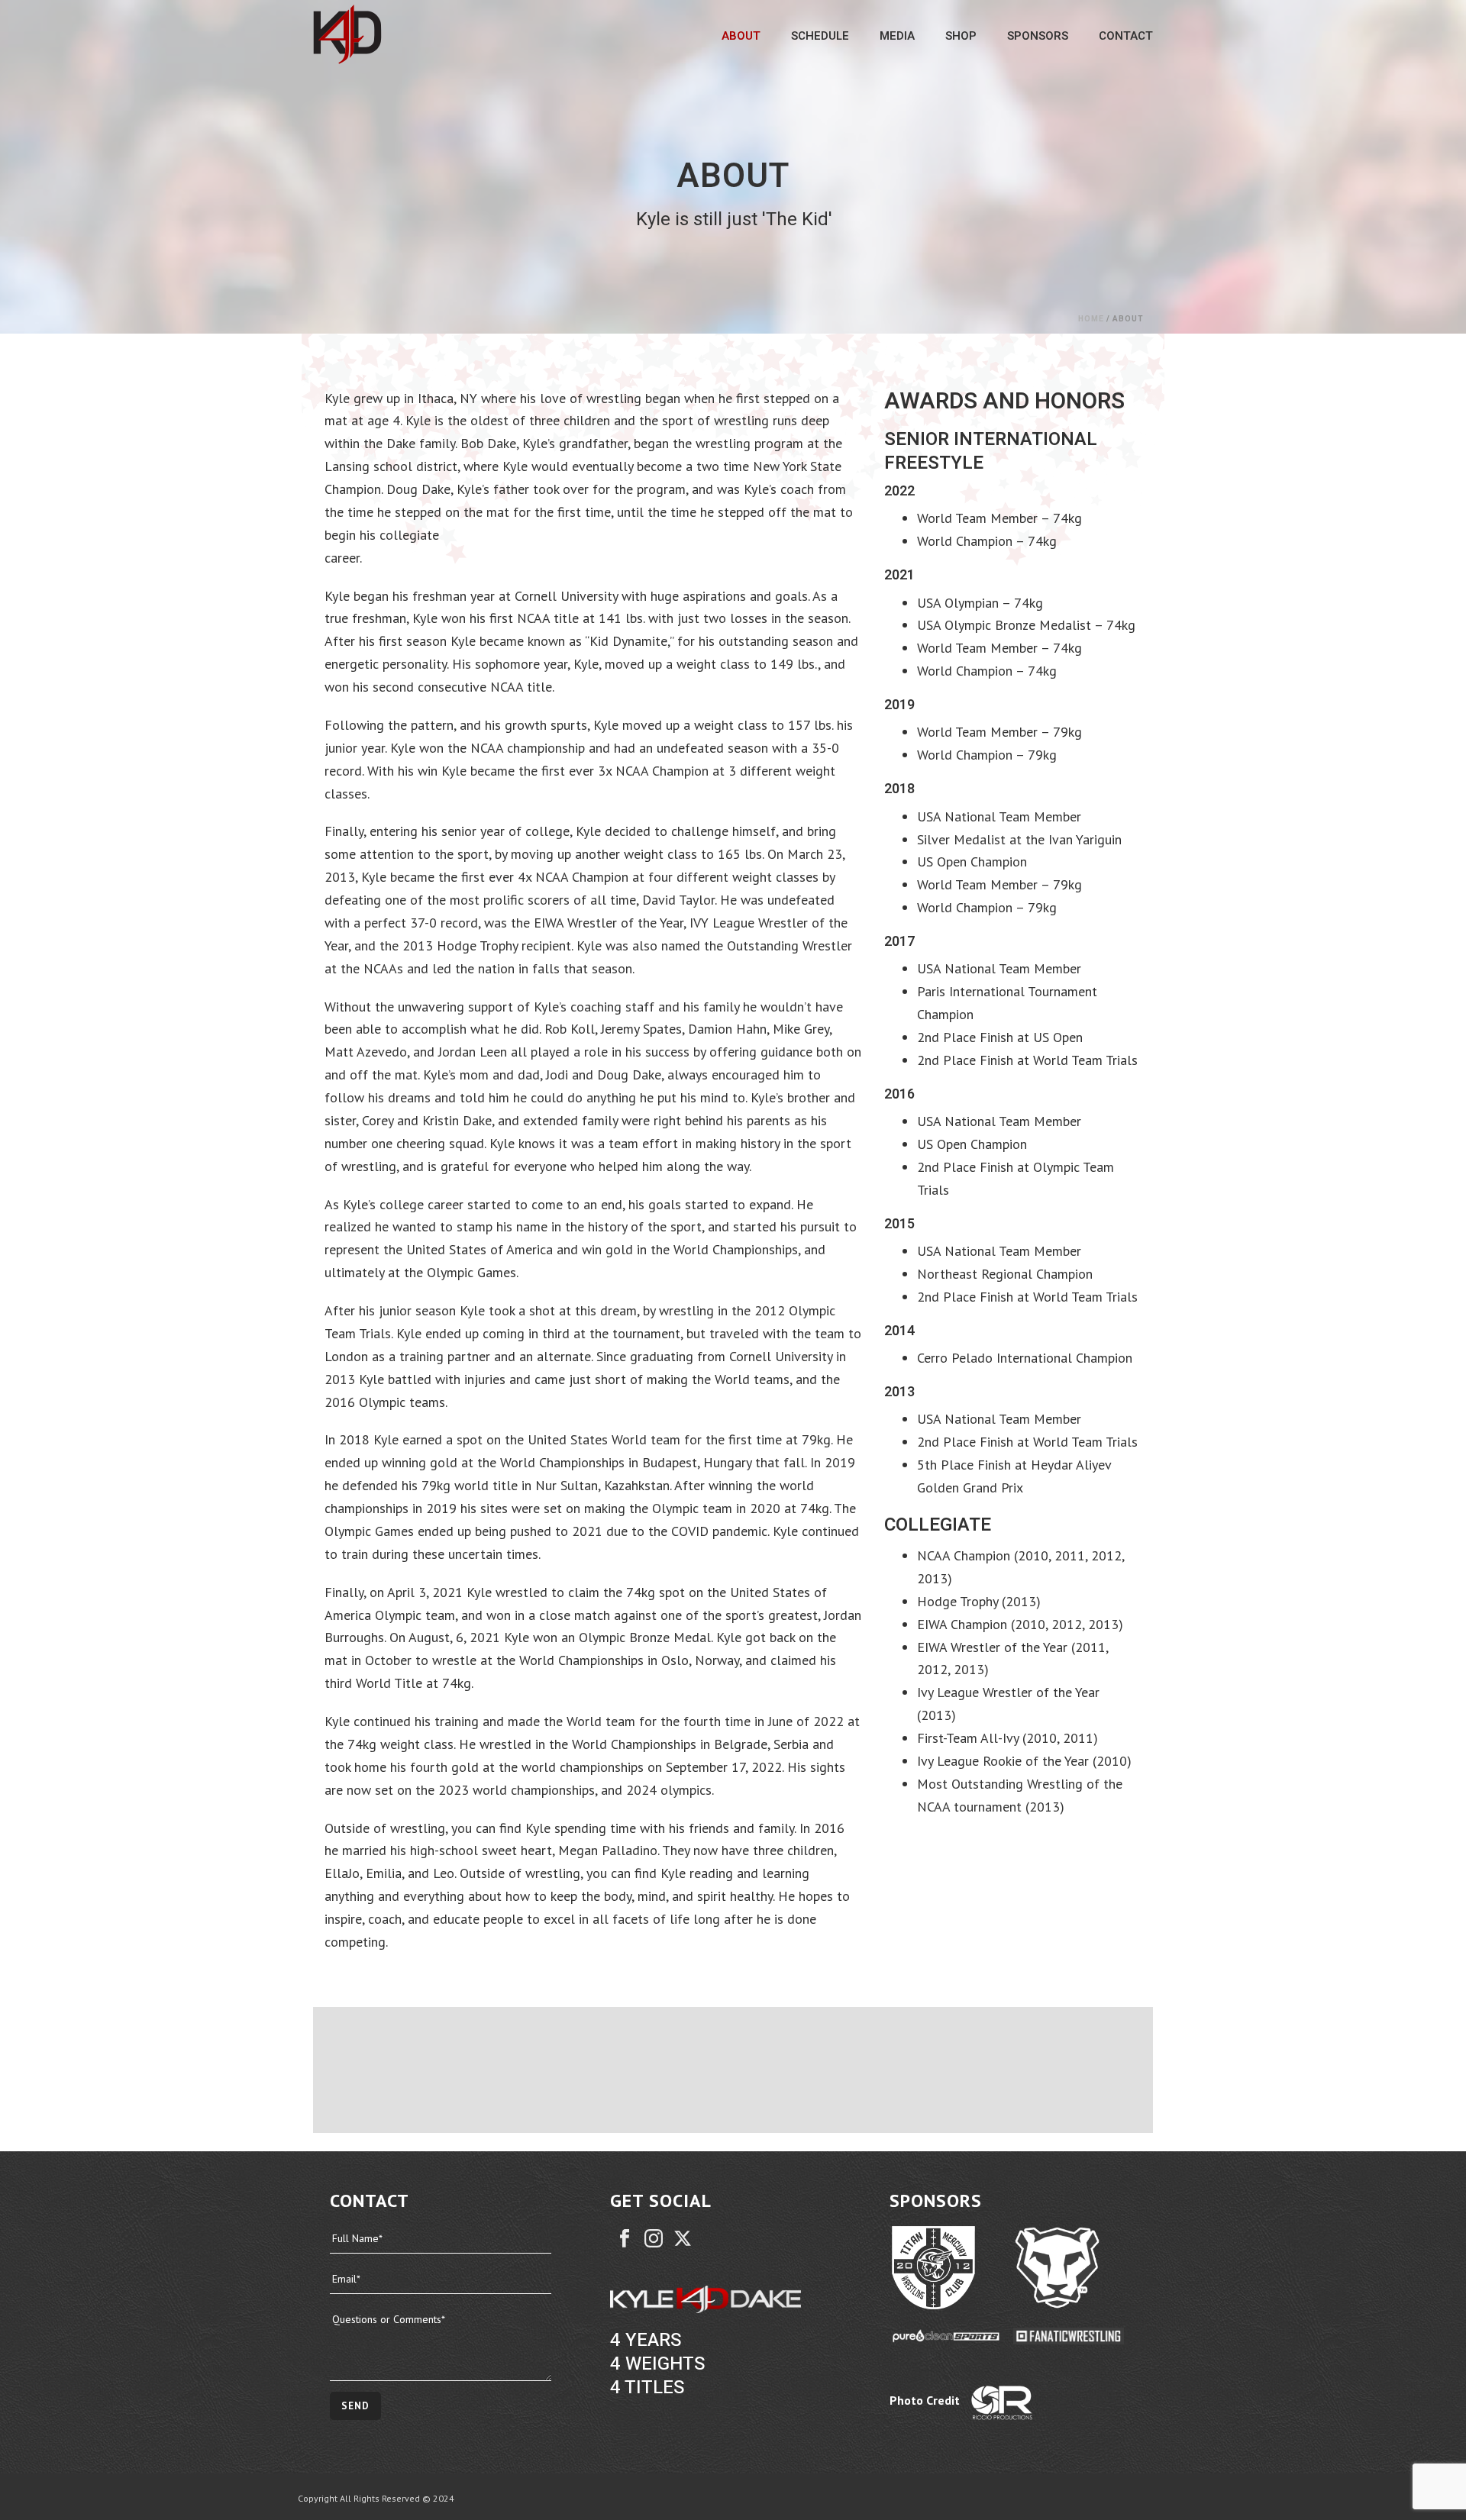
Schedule (820, 36)
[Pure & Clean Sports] (951, 2335)
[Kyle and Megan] (943, 2070)
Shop (961, 36)
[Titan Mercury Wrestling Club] (951, 2268)
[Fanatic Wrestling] (1075, 2335)
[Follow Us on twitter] (683, 2239)
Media (897, 36)
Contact (1126, 36)
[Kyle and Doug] (663, 2070)
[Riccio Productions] (1033, 2403)
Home (1091, 319)
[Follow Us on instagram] (654, 2239)
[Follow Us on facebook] (625, 2239)
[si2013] (383, 2070)
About (741, 36)
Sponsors (1038, 36)
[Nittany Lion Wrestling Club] (1075, 2268)
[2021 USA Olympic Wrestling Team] (1082, 2070)
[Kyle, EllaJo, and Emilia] (523, 2070)
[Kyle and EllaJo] (803, 2070)
